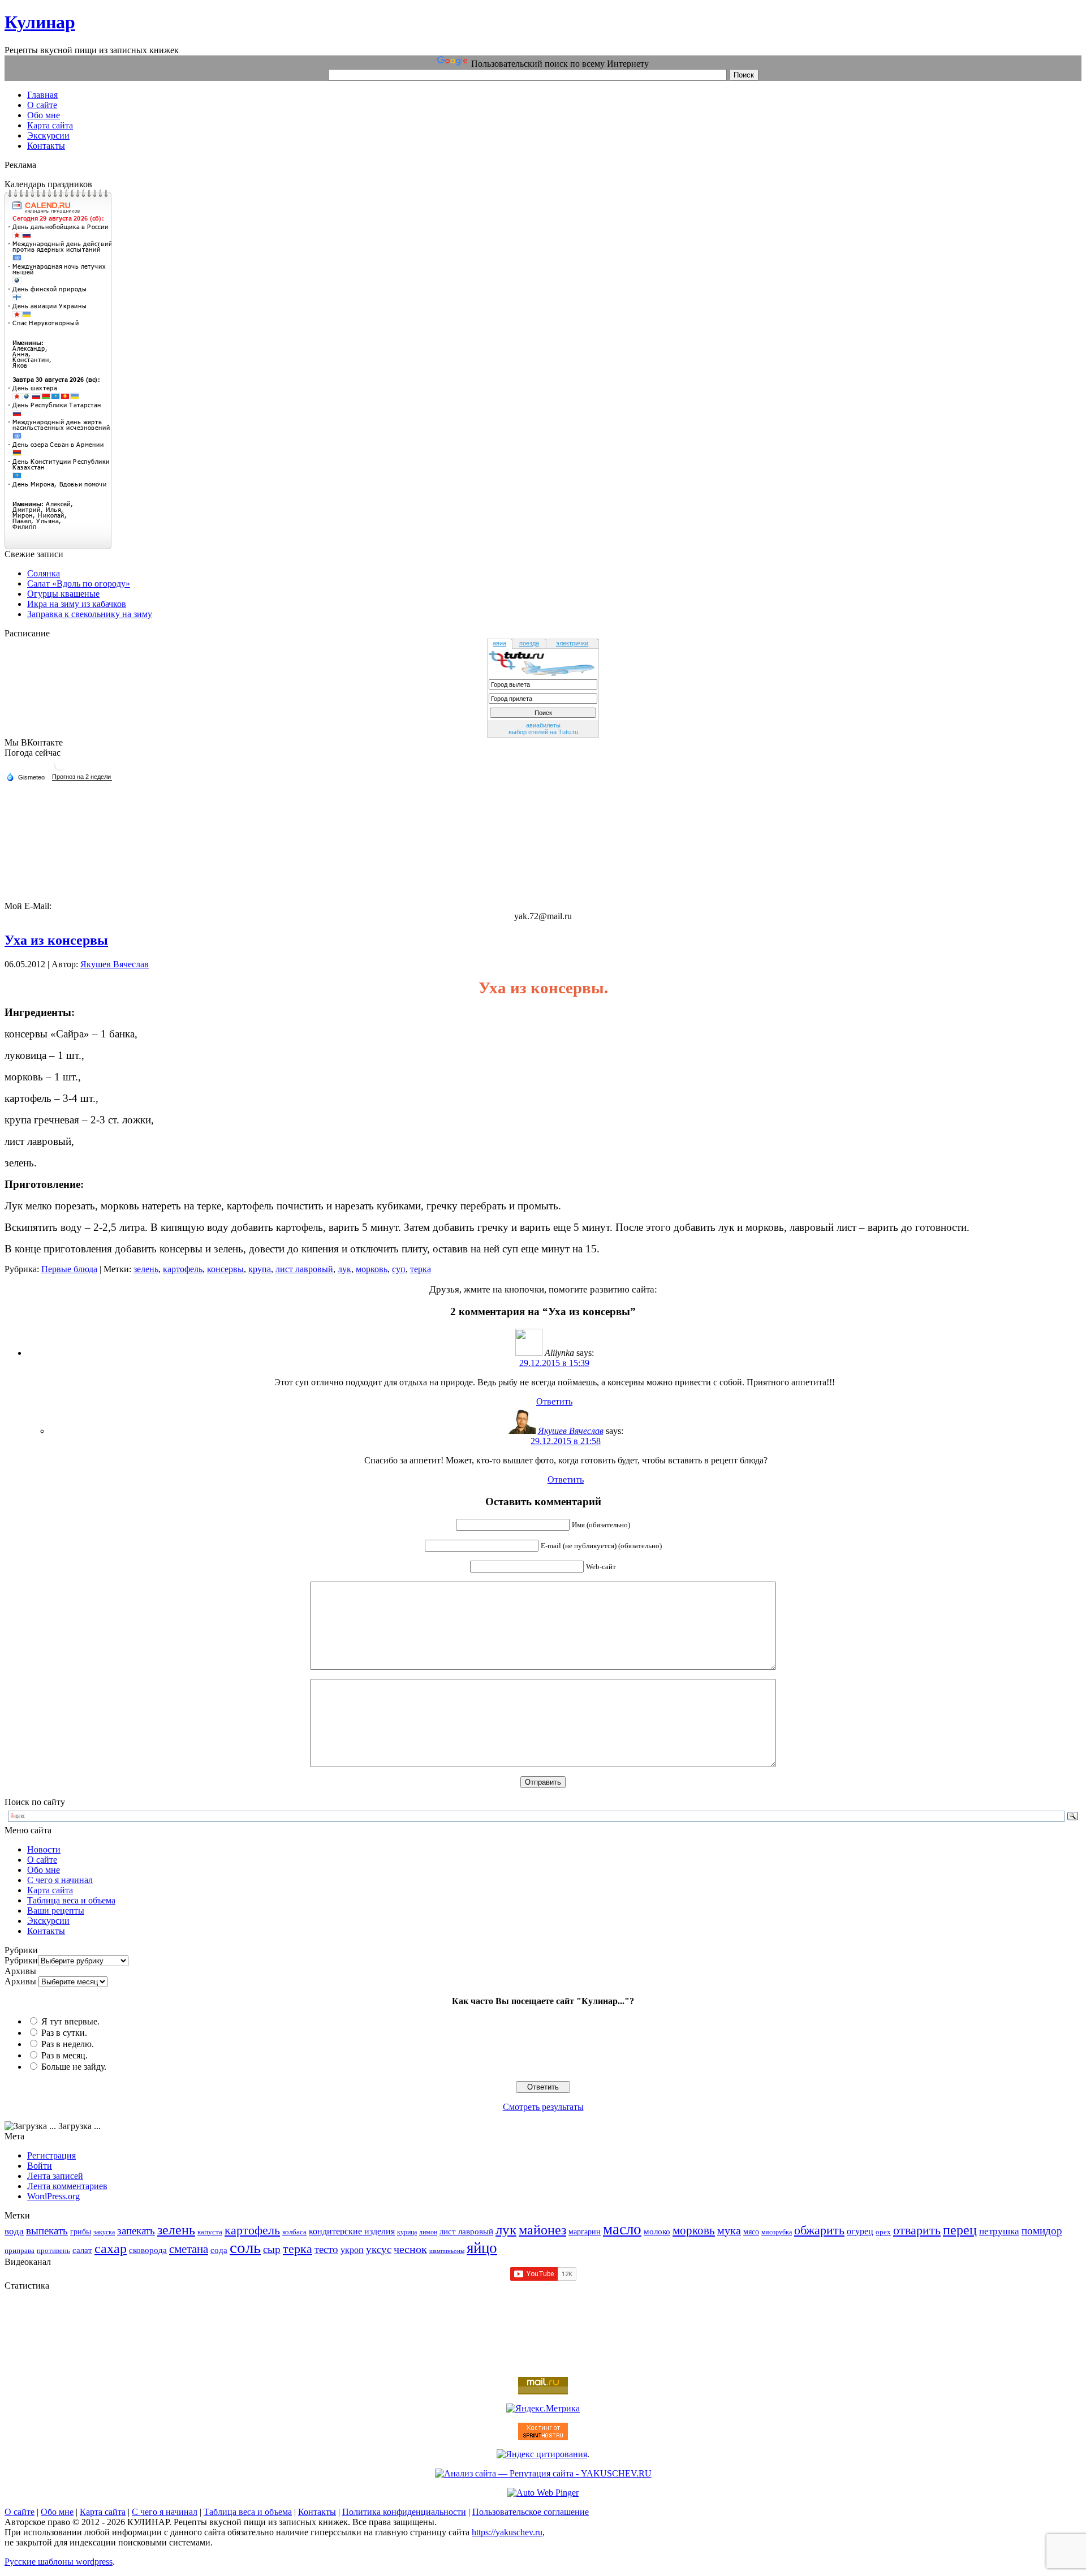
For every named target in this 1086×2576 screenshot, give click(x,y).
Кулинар (40, 22)
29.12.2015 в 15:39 (554, 1363)
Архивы (20, 1981)
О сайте (42, 1860)
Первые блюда (69, 1269)
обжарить (819, 2230)
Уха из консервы (56, 940)
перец (960, 2230)
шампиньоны (447, 2251)
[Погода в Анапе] (60, 769)
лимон (428, 2232)
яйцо (482, 2248)
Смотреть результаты (543, 2107)
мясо (751, 2232)
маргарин (585, 2232)
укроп (352, 2250)
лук (344, 1269)
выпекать (47, 2231)
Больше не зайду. (74, 2067)
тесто (326, 2249)
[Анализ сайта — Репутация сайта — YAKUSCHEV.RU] (543, 2473)
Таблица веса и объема (71, 1900)
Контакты (46, 1931)
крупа (260, 1269)
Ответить (554, 1401)
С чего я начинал (60, 1880)
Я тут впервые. (70, 2021)
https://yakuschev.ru (507, 2532)
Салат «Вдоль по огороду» (79, 583)
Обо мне (44, 1870)
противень (53, 2251)
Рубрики (21, 1960)
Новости (44, 1849)
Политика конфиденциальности (404, 2512)
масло (622, 2229)
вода (14, 2231)
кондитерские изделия (352, 2231)
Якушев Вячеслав (115, 964)
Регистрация (51, 2155)
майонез (542, 2230)
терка (421, 1269)
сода (219, 2250)
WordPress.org (53, 2196)
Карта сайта (50, 1890)
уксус (379, 2249)
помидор (1042, 2231)
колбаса (294, 2232)
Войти (40, 2166)
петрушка (999, 2231)
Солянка (44, 573)
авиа (499, 643)
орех (883, 2232)
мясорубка (777, 2232)
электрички (572, 643)
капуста (210, 2232)
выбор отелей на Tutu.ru (543, 732)
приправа (20, 2251)
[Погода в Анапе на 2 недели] (82, 777)
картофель (183, 1269)
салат (82, 2250)
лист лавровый (304, 1269)
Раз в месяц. (64, 2055)
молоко (657, 2231)
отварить (917, 2230)
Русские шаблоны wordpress (59, 2562)
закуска (104, 2232)
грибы (81, 2232)
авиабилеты (543, 725)
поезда (529, 643)
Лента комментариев (67, 2186)
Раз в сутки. (64, 2033)
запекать (136, 2231)
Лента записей (55, 2176)
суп (399, 1269)
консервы (225, 1269)
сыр (272, 2249)
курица (407, 2232)
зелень (146, 1269)
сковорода (148, 2250)
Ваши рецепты (56, 1911)
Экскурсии (48, 1921)
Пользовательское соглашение (531, 2512)
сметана (189, 2249)
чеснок (410, 2249)
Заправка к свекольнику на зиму (90, 614)
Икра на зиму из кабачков (77, 604)
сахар (111, 2248)
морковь (372, 1269)
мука (729, 2230)
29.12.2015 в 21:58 (566, 1441)
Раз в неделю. (68, 2044)
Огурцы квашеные (63, 594)
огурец (860, 2231)
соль (245, 2247)
